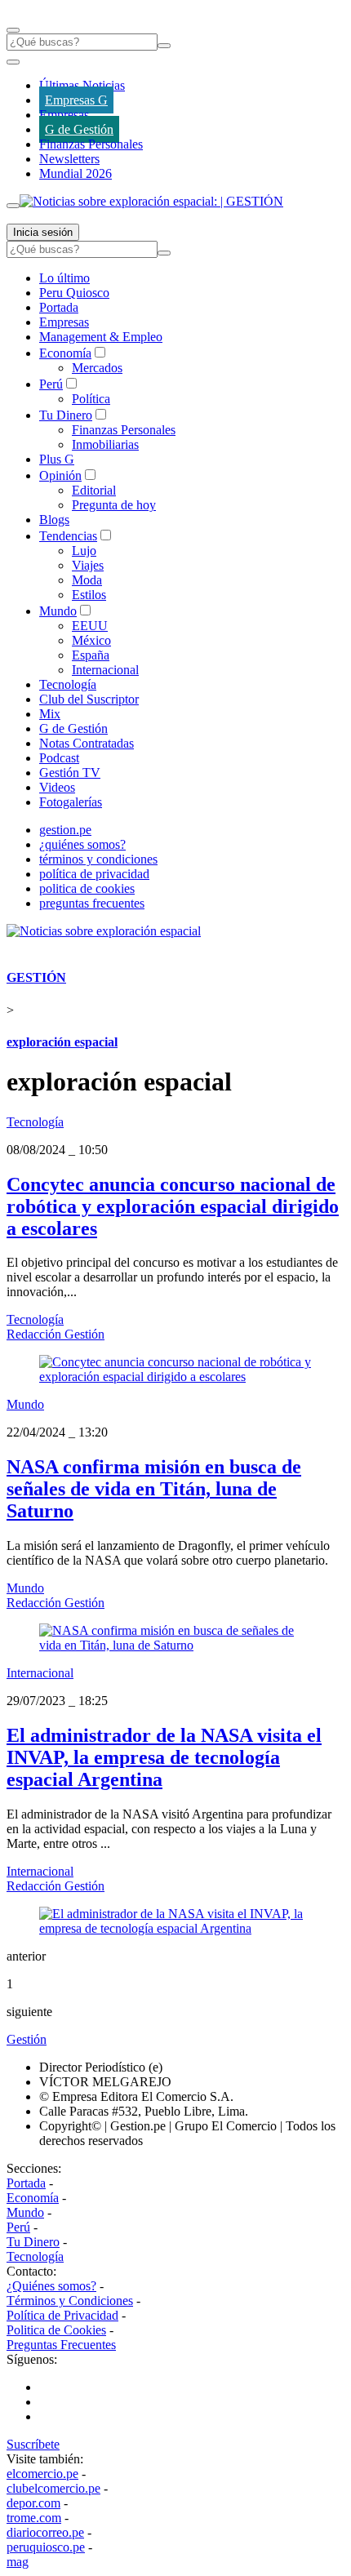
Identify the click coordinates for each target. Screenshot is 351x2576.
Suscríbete (33, 2444)
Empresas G (76, 100)
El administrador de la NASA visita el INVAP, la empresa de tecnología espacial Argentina (164, 1757)
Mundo (58, 611)
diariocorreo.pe (45, 2532)
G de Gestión (79, 129)
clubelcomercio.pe (53, 2488)
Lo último (64, 278)
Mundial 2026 (76, 173)
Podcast (59, 758)
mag (18, 2562)
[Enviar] (164, 46)
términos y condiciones (98, 859)
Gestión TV (70, 773)
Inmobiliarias (105, 444)
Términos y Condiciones (70, 2301)
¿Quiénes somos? (51, 2286)
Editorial (94, 490)
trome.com (34, 2518)
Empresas (64, 115)
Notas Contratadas (87, 743)
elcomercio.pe (42, 2474)
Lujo (84, 551)
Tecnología (68, 684)
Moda (87, 580)
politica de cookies (87, 888)
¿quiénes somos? (82, 844)
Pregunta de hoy (114, 505)
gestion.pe (65, 830)
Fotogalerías (71, 802)
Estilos (89, 595)
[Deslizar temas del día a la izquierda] (13, 62)
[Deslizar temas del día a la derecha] (13, 206)
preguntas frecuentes (92, 903)
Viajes (88, 565)
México (91, 640)
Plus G (57, 459)
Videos (57, 787)
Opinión (60, 475)
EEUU (90, 626)
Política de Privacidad (62, 2315)
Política (91, 399)
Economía (65, 353)
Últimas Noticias (82, 85)
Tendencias (68, 536)
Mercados (97, 368)
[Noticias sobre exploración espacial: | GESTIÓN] (151, 201)
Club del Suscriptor (89, 699)
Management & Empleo (101, 337)
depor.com (33, 2503)
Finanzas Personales (91, 144)
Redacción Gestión (56, 1334)
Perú (51, 384)
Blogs (54, 520)
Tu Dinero (66, 415)
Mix (50, 714)
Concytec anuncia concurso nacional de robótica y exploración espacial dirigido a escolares (173, 1206)
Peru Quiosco (74, 293)
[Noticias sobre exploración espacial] (104, 931)
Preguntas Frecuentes (61, 2345)
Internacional (105, 670)
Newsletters (69, 159)
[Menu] (13, 30)
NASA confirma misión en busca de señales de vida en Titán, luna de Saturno (154, 1489)
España (91, 655)
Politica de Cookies (56, 2330)
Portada (59, 307)
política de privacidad (94, 874)
